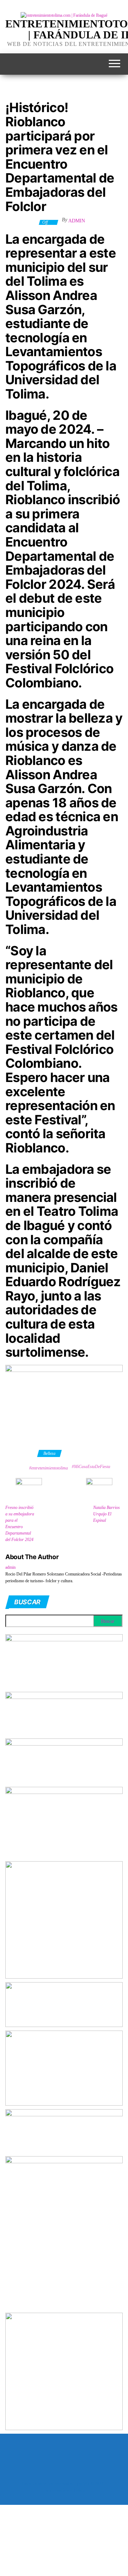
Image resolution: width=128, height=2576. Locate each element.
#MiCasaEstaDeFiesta (91, 1467)
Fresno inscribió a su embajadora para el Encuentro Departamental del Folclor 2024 (20, 1524)
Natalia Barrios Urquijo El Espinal (106, 1514)
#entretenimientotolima (49, 1468)
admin (77, 221)
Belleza (49, 1453)
